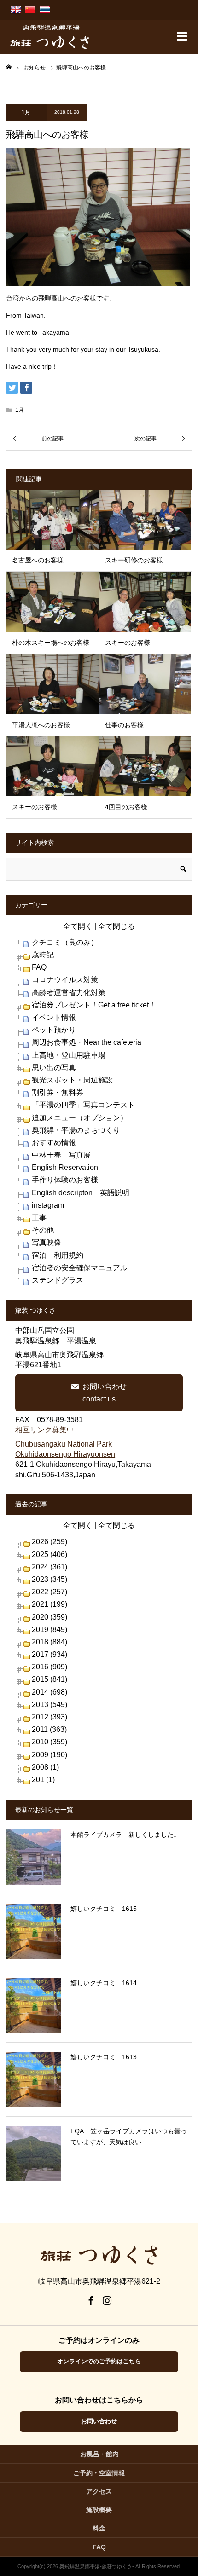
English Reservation (65, 1167)
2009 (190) (49, 1755)
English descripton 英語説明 (81, 1193)
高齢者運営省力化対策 (69, 993)
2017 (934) (49, 1654)
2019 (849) (49, 1630)
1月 (26, 112)
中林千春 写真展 (61, 1155)
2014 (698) (49, 1692)
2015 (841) (49, 1679)
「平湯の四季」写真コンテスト (83, 1105)
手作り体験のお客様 (65, 1180)
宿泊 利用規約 (58, 1255)
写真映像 (47, 1242)
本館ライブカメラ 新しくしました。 (125, 1835)
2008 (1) (45, 1767)
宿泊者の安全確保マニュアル (80, 1268)
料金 (99, 2528)
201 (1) (43, 1780)
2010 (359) (49, 1742)
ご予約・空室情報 (99, 2473)
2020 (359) (49, 1617)
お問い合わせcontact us (105, 1393)
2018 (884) (49, 1642)
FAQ (39, 967)
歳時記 (43, 955)
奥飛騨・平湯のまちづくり (76, 1130)
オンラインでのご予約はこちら (99, 2361)
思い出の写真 (54, 1068)
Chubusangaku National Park (64, 1444)
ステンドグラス (58, 1280)
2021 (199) (49, 1604)
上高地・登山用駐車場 (69, 1055)
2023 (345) (49, 1579)
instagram (48, 1205)
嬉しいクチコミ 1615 (104, 1909)
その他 (43, 1230)
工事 (39, 1218)
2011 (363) (49, 1729)
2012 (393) (49, 1717)
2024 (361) (49, 1567)
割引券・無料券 (58, 1092)
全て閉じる (116, 926)
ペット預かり (54, 1030)
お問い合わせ (99, 2421)
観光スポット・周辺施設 (72, 1080)
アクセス (99, 2491)
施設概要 (99, 2510)
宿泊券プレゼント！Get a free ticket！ (94, 1005)
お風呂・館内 (99, 2454)
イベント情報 (54, 1017)
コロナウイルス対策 (65, 980)
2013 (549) (49, 1705)
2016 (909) (49, 1667)
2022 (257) (49, 1592)
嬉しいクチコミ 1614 (104, 1983)
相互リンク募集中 (45, 1430)
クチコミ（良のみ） (65, 942)
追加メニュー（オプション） (80, 1118)
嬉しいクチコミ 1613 (104, 2057)
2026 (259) (49, 1542)
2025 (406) (49, 1554)
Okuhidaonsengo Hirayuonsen (65, 1454)
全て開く (78, 926)
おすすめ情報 (54, 1143)
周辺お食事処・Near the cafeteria (87, 1042)
